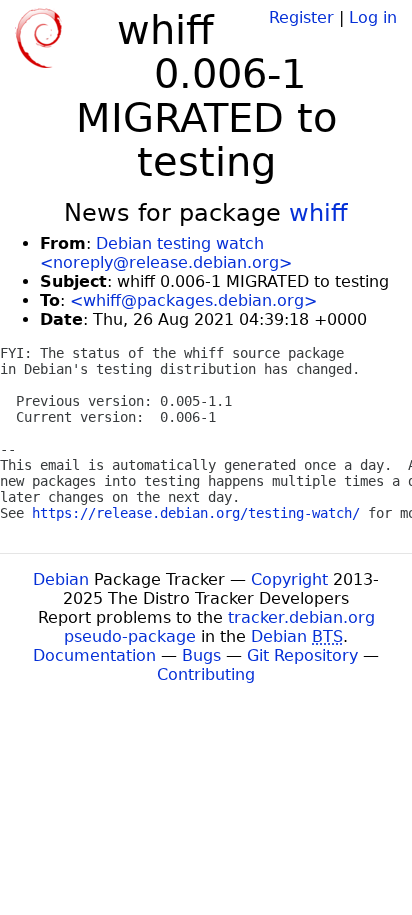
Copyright (289, 579)
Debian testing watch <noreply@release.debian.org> (166, 253)
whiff (318, 213)
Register (301, 17)
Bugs (201, 655)
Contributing (206, 674)
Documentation (94, 655)
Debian (61, 579)
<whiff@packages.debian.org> (193, 300)
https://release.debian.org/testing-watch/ (196, 513)
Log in (373, 17)
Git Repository (302, 655)
